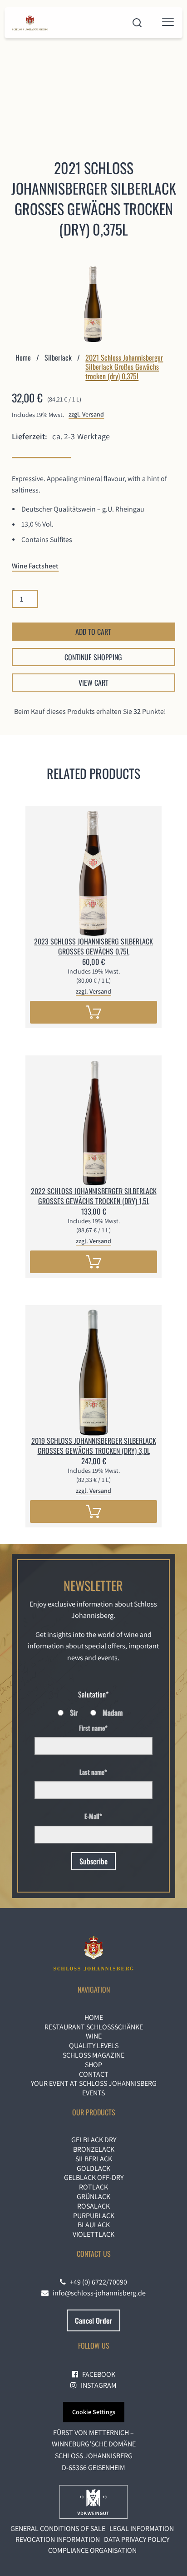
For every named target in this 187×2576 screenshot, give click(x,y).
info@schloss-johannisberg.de (97, 2293)
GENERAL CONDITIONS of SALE (58, 2528)
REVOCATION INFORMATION (58, 2539)
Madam (113, 1712)
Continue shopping (93, 657)
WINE (94, 2036)
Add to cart (93, 632)
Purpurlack (94, 2216)
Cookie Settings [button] (94, 2412)
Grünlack (93, 2197)
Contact (94, 2074)
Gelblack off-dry (94, 2177)
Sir (74, 1712)
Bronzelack (94, 2149)
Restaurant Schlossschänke (94, 2027)
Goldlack (93, 2168)
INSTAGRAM (97, 2385)
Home (23, 357)
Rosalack (93, 2206)
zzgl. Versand (86, 414)
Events (93, 2093)
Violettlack (93, 2234)
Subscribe (93, 1861)
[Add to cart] (93, 1012)
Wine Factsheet (35, 566)
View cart (93, 683)
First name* (93, 1728)
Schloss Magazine (93, 2055)
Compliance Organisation (92, 2550)
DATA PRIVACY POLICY (137, 2539)
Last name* (93, 1772)
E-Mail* (93, 1816)
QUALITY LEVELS (94, 2046)
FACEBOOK (97, 2374)
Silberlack (58, 357)
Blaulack (94, 2225)
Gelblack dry (94, 2140)
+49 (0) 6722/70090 (96, 2282)
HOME (94, 2017)
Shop (93, 2065)
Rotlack (93, 2187)
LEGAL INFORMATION (142, 2528)
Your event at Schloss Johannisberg (94, 2083)
